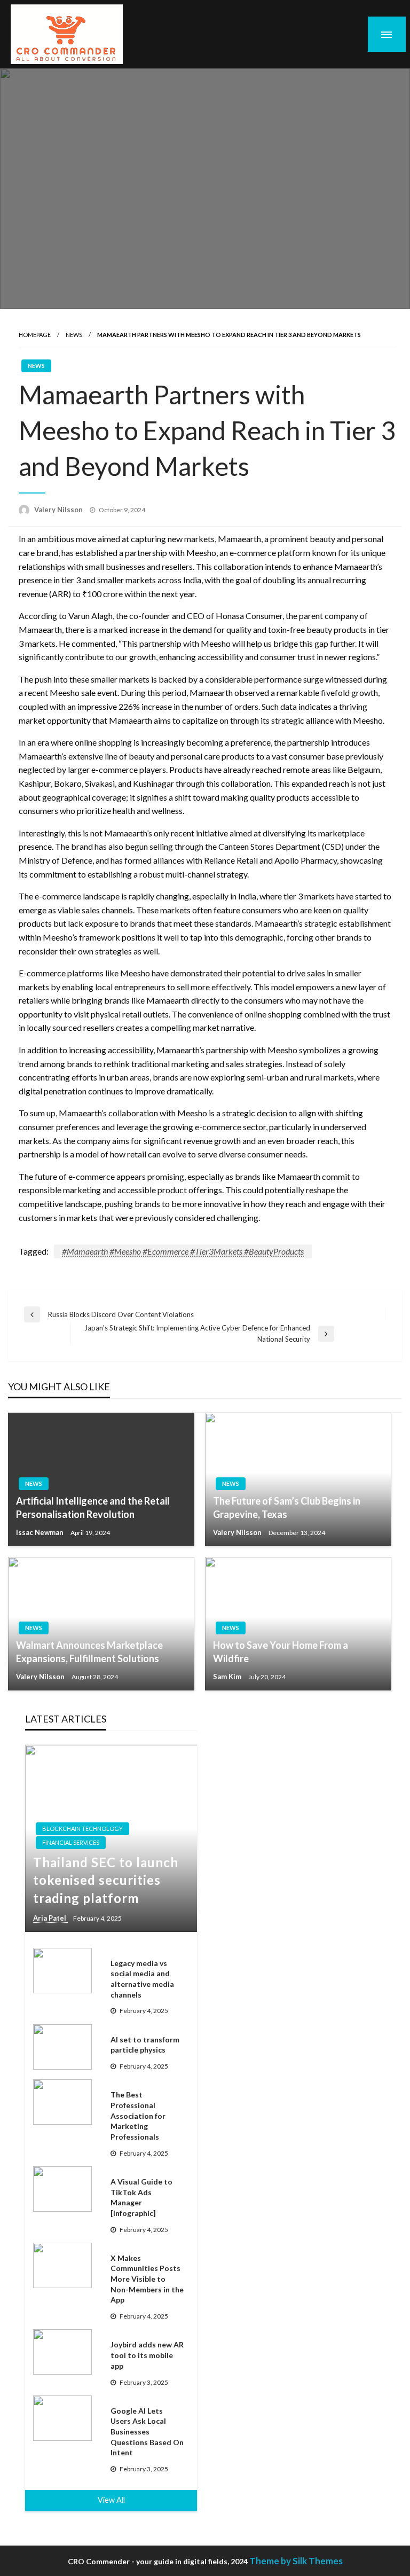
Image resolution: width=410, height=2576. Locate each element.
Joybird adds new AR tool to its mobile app (147, 2355)
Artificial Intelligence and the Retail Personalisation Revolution (93, 1508)
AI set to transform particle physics (145, 2045)
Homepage (35, 335)
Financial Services (71, 1842)
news (74, 335)
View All (111, 2500)
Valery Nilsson (59, 510)
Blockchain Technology (82, 1829)
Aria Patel (50, 1918)
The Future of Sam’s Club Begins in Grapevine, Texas (287, 1508)
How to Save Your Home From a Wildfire (281, 1652)
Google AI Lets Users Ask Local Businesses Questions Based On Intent (147, 2432)
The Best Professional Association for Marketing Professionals (138, 2115)
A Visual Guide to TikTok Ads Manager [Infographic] (141, 2197)
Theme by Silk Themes (296, 2561)
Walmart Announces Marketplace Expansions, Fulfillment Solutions (89, 1652)
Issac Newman (41, 1532)
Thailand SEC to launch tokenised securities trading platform (106, 1880)
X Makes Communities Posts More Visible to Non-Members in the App (147, 2279)
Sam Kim (228, 1677)
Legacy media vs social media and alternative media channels (142, 1979)
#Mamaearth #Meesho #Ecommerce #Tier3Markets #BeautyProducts (183, 1251)
